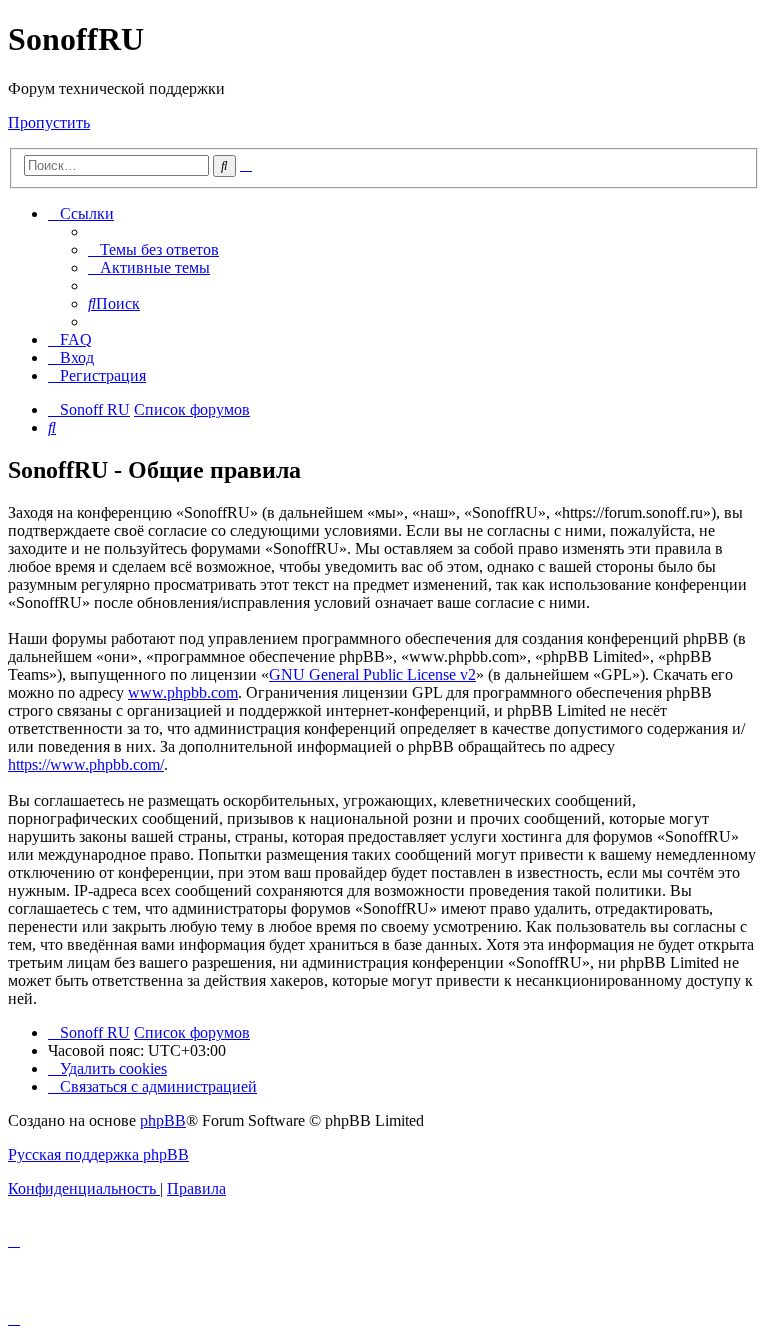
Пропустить (49, 122)
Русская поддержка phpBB (98, 1154)
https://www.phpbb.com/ (86, 764)
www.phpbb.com (183, 692)
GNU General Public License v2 (372, 674)
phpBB (163, 1120)
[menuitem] (153, 249)
